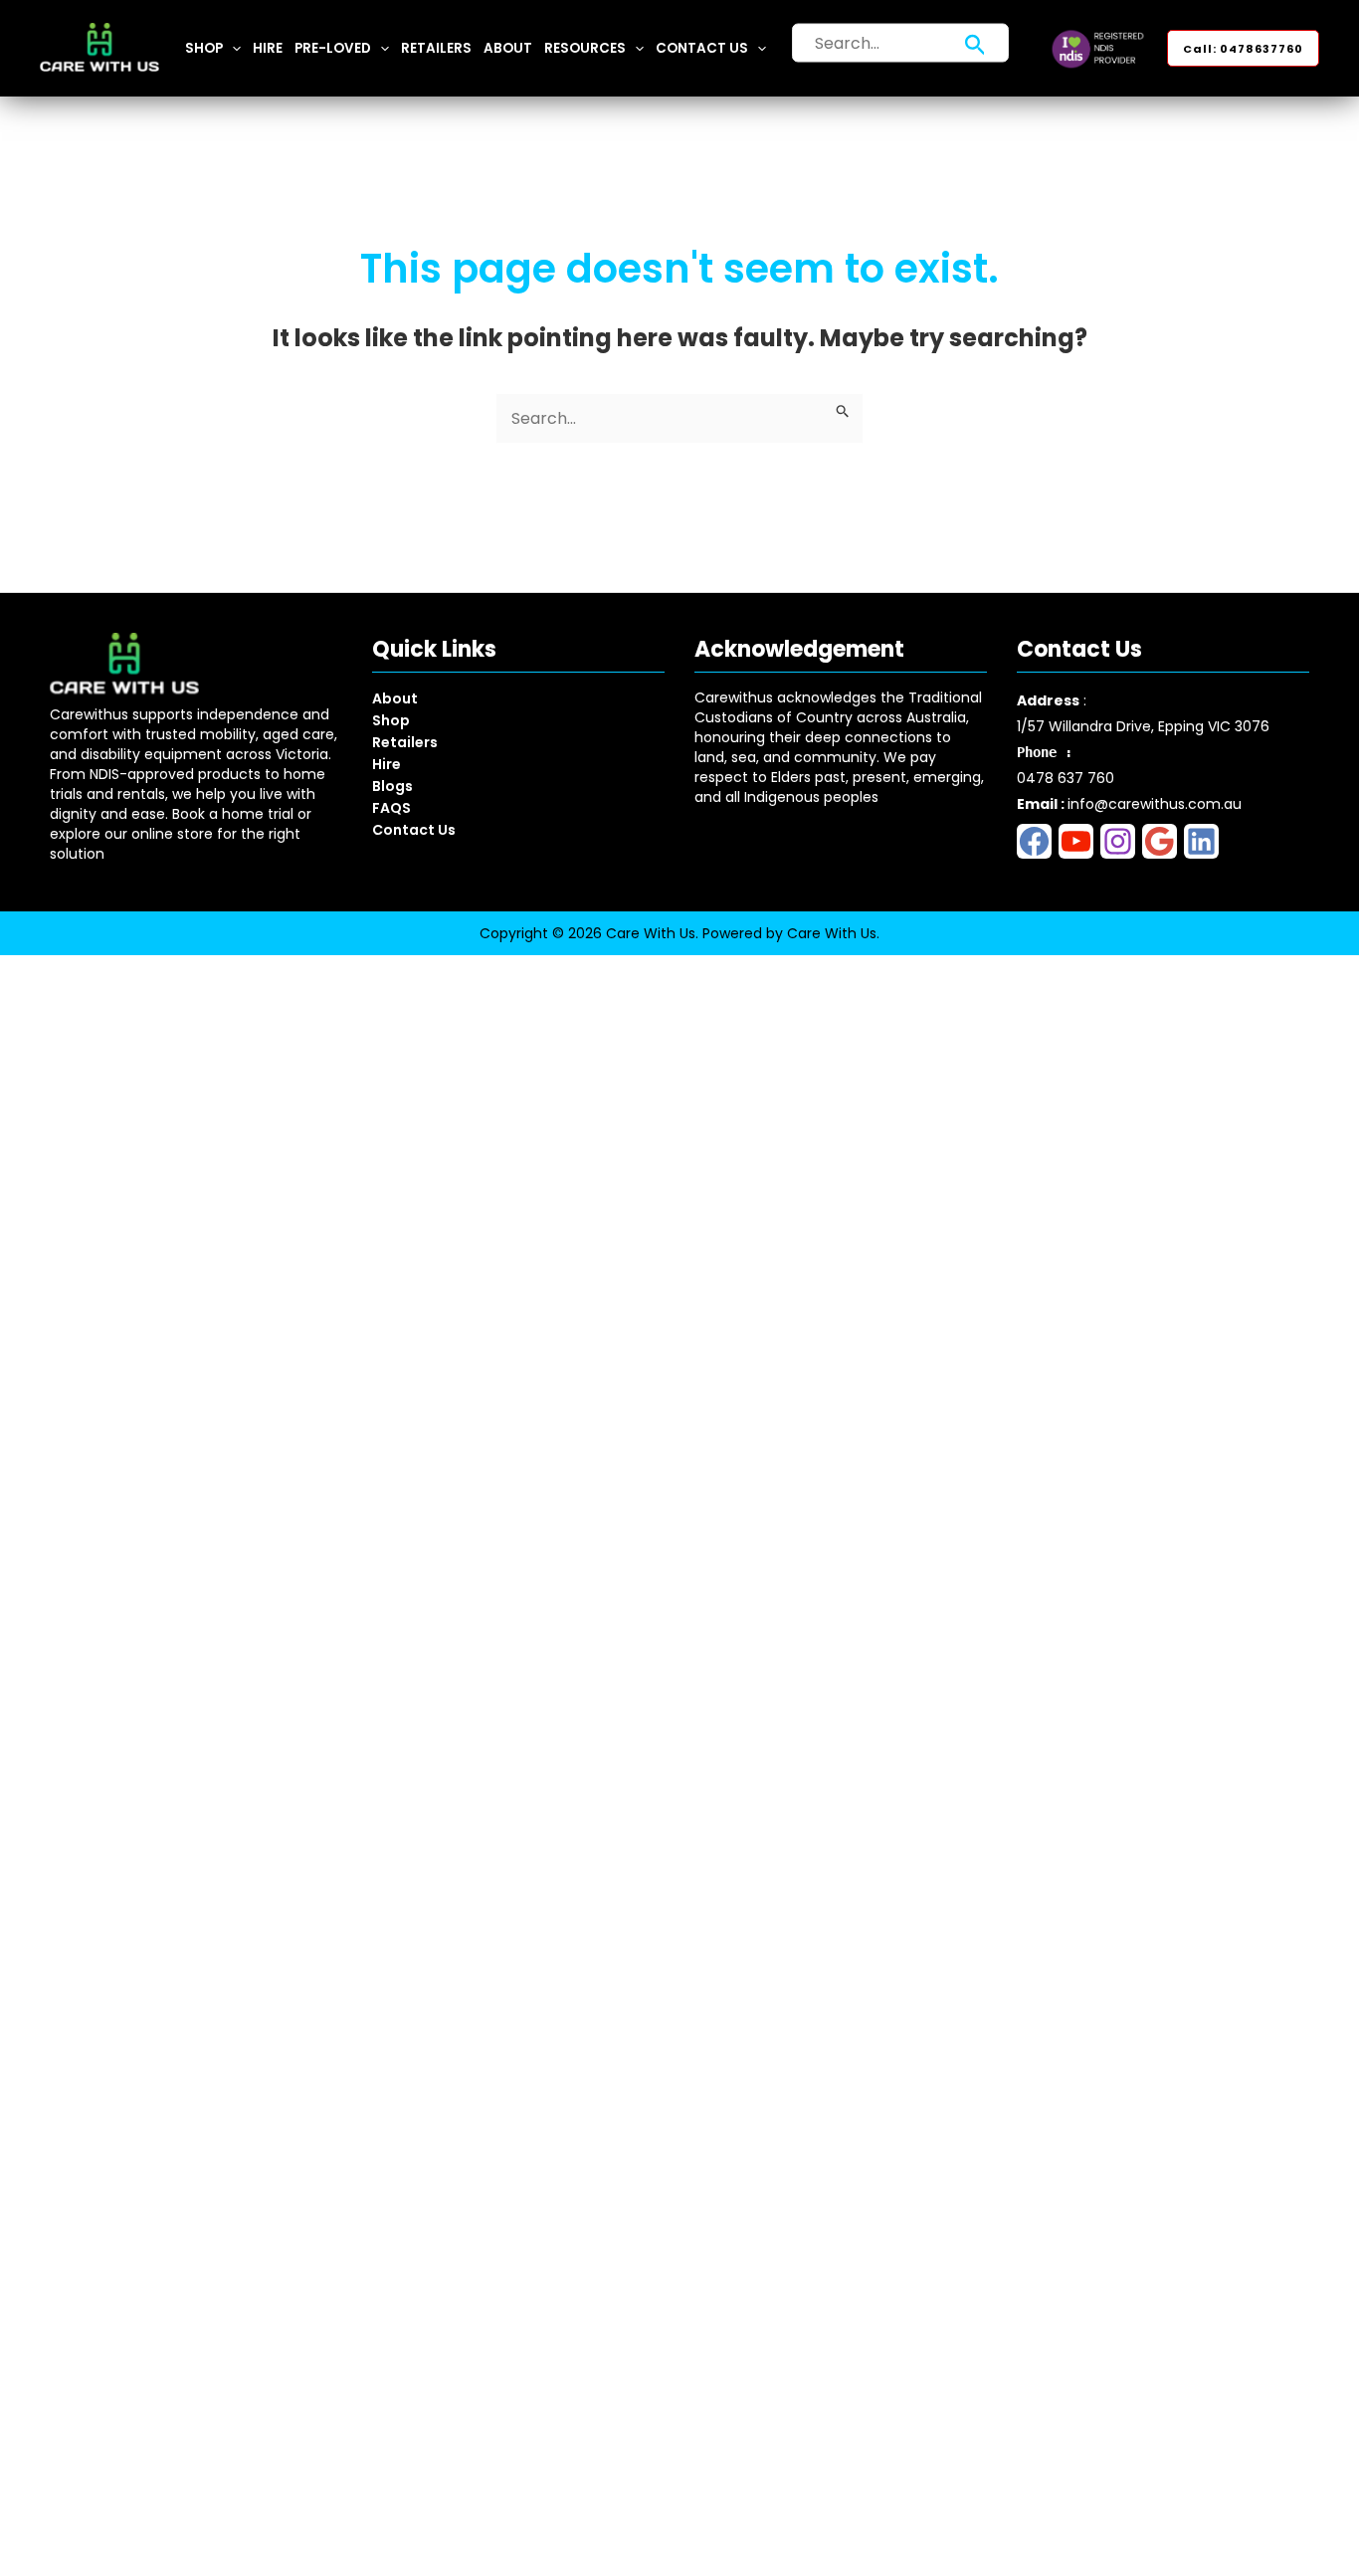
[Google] (1160, 841)
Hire (268, 48)
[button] (232, 48)
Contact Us (702, 48)
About (508, 48)
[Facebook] (1034, 841)
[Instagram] (1118, 841)
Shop (204, 48)
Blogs (392, 786)
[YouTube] (1076, 841)
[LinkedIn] (1201, 841)
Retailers (436, 48)
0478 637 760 (1066, 778)
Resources (585, 48)
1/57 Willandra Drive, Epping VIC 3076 (1143, 726)
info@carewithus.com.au (1155, 804)
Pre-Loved (333, 48)
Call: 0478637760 (1243, 49)
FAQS (391, 808)
